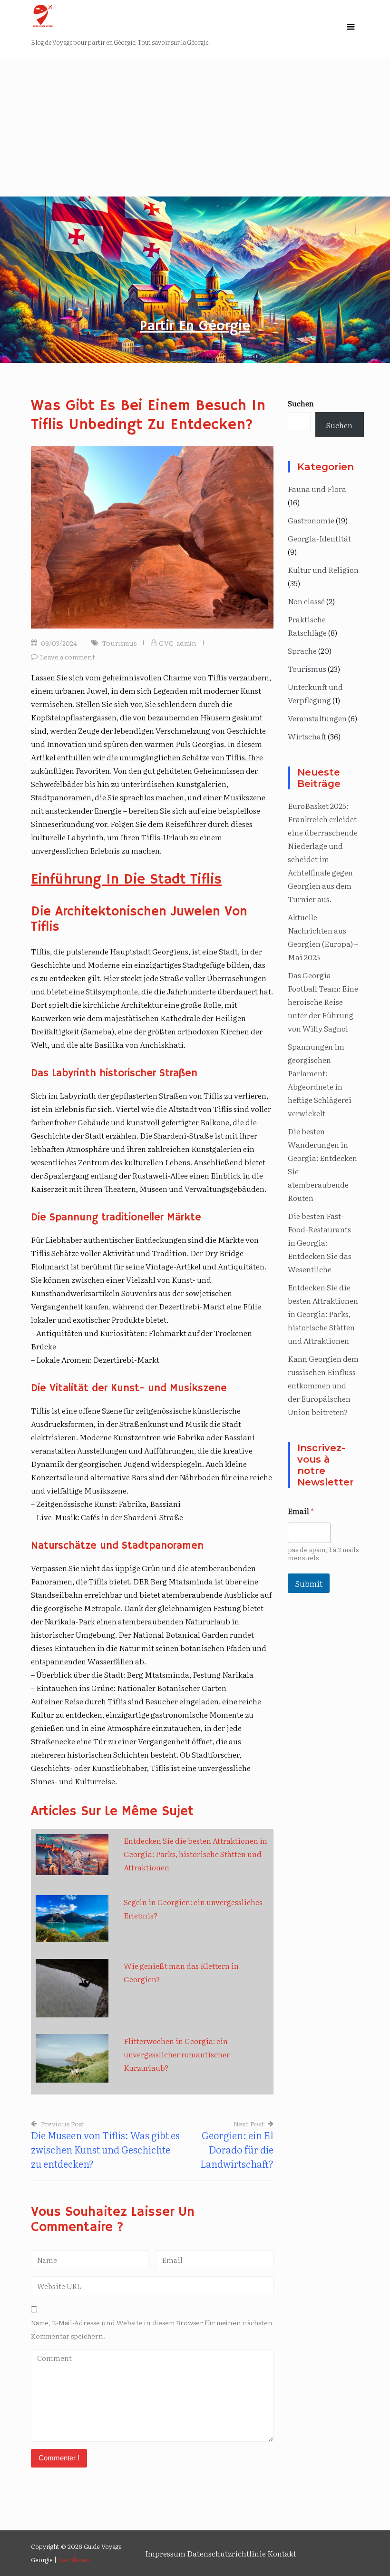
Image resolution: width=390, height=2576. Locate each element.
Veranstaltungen (317, 718)
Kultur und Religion (323, 570)
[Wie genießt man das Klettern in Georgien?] (72, 1988)
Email (301, 1511)
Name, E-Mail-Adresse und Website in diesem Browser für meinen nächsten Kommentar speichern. (152, 2329)
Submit (309, 1583)
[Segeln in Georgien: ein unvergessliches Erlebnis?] (72, 1919)
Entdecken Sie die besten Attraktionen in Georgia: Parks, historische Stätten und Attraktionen (195, 1854)
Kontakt (282, 2553)
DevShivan (73, 2560)
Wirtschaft (307, 736)
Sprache (302, 650)
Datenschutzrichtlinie (226, 2553)
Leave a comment (68, 657)
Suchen (301, 403)
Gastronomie (311, 520)
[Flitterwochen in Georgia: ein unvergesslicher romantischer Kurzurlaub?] (72, 2058)
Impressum (165, 2553)
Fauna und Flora (317, 489)
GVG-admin (178, 643)
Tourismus (119, 643)
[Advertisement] (195, 125)
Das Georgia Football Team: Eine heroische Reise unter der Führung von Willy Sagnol (323, 1002)
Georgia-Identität (319, 538)
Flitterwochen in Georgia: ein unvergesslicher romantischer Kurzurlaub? (177, 2054)
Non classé (306, 601)
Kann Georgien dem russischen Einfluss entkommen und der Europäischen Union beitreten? (323, 1385)
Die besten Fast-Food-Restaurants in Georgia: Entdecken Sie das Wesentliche (320, 1242)
